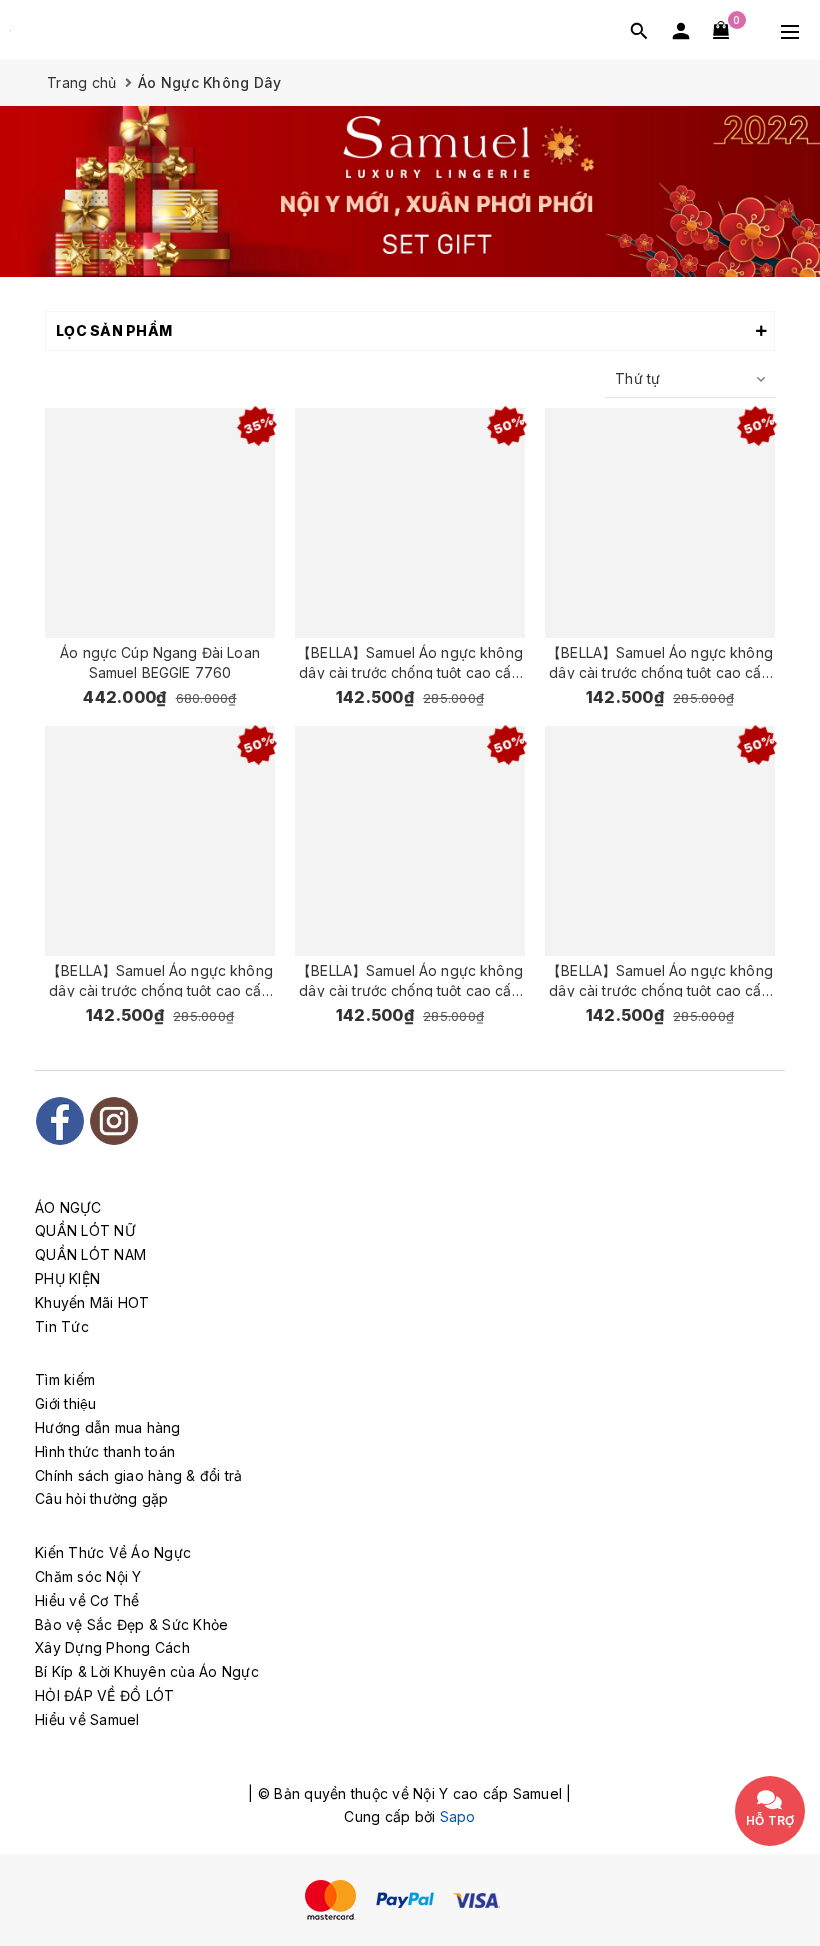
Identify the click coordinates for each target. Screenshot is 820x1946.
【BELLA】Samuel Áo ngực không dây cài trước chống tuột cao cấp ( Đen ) (410, 979)
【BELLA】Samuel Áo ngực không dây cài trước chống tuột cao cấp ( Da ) (660, 979)
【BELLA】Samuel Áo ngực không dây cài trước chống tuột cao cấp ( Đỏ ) (160, 979)
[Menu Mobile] (790, 30)
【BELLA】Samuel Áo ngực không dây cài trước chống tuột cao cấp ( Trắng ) (410, 661)
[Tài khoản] (681, 30)
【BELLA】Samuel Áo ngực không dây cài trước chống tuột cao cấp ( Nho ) (660, 661)
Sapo (458, 1816)
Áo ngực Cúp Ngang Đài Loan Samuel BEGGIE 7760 (160, 661)
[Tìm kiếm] (639, 30)
